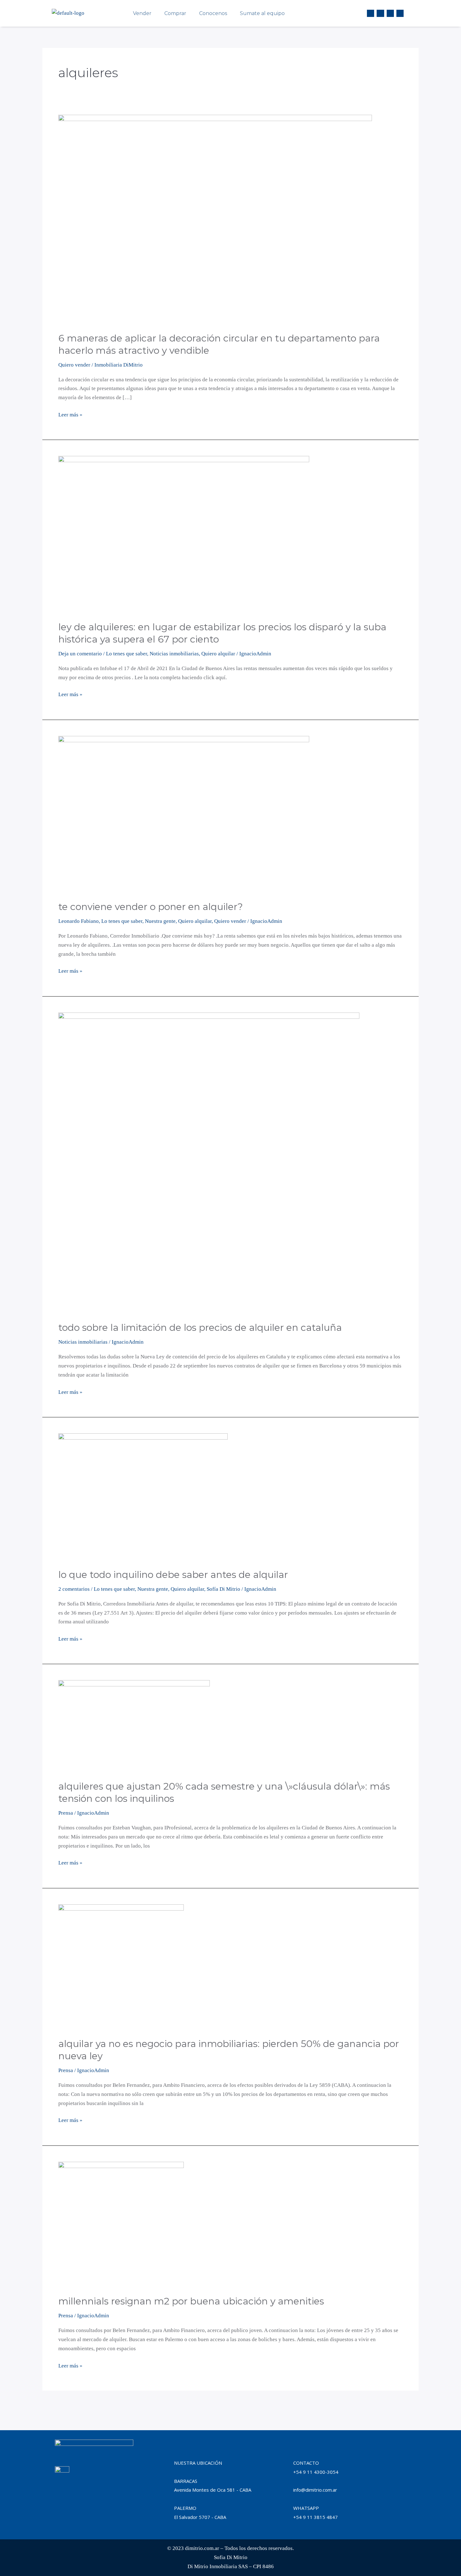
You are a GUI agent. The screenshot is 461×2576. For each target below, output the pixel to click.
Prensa (66, 1813)
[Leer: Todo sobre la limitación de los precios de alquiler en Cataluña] (209, 1163)
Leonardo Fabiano (79, 921)
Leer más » (70, 414)
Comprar (175, 13)
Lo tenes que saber (127, 654)
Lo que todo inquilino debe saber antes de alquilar (173, 1575)
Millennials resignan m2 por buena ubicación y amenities (191, 2301)
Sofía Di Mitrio (223, 1589)
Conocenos (213, 13)
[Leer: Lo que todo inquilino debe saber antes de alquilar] (143, 1497)
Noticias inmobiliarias (174, 654)
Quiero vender (74, 365)
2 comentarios (74, 1589)
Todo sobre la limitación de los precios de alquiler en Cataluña (200, 1328)
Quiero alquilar (218, 654)
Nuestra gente (160, 921)
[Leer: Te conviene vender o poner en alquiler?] (184, 814)
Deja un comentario (80, 654)
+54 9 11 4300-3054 (316, 2472)
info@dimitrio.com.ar (315, 2490)
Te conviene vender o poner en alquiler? (151, 907)
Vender (142, 13)
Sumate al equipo (262, 13)
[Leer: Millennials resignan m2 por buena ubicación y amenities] (121, 2224)
